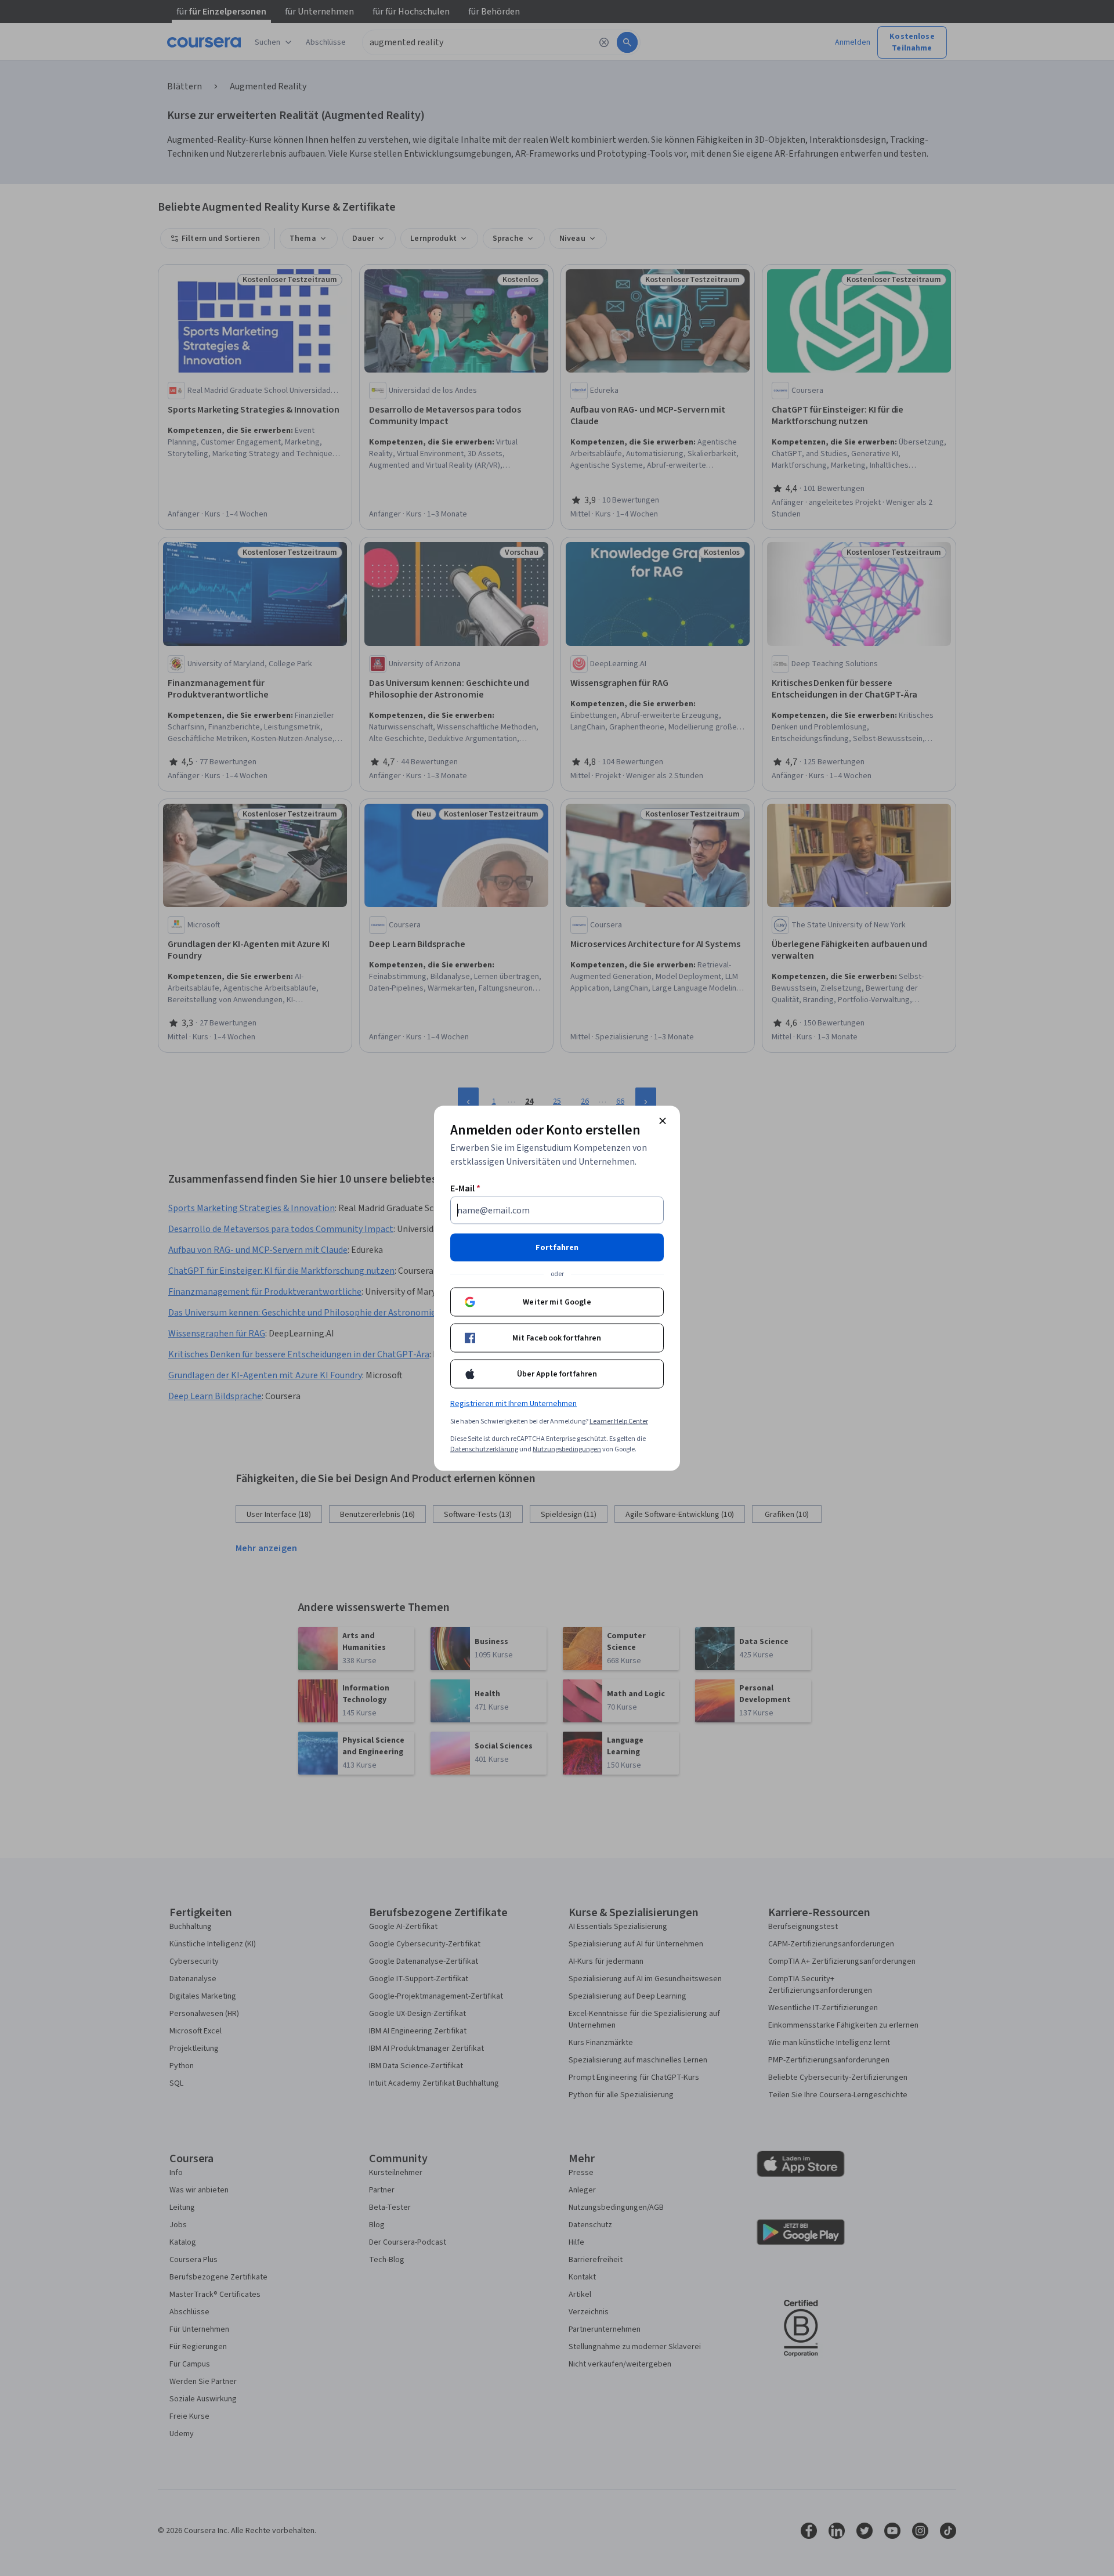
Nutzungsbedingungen (567, 1449)
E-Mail (465, 1188)
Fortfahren (557, 1247)
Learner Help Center (619, 1421)
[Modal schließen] (663, 1121)
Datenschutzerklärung (484, 1449)
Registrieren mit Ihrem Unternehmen (513, 1403)
